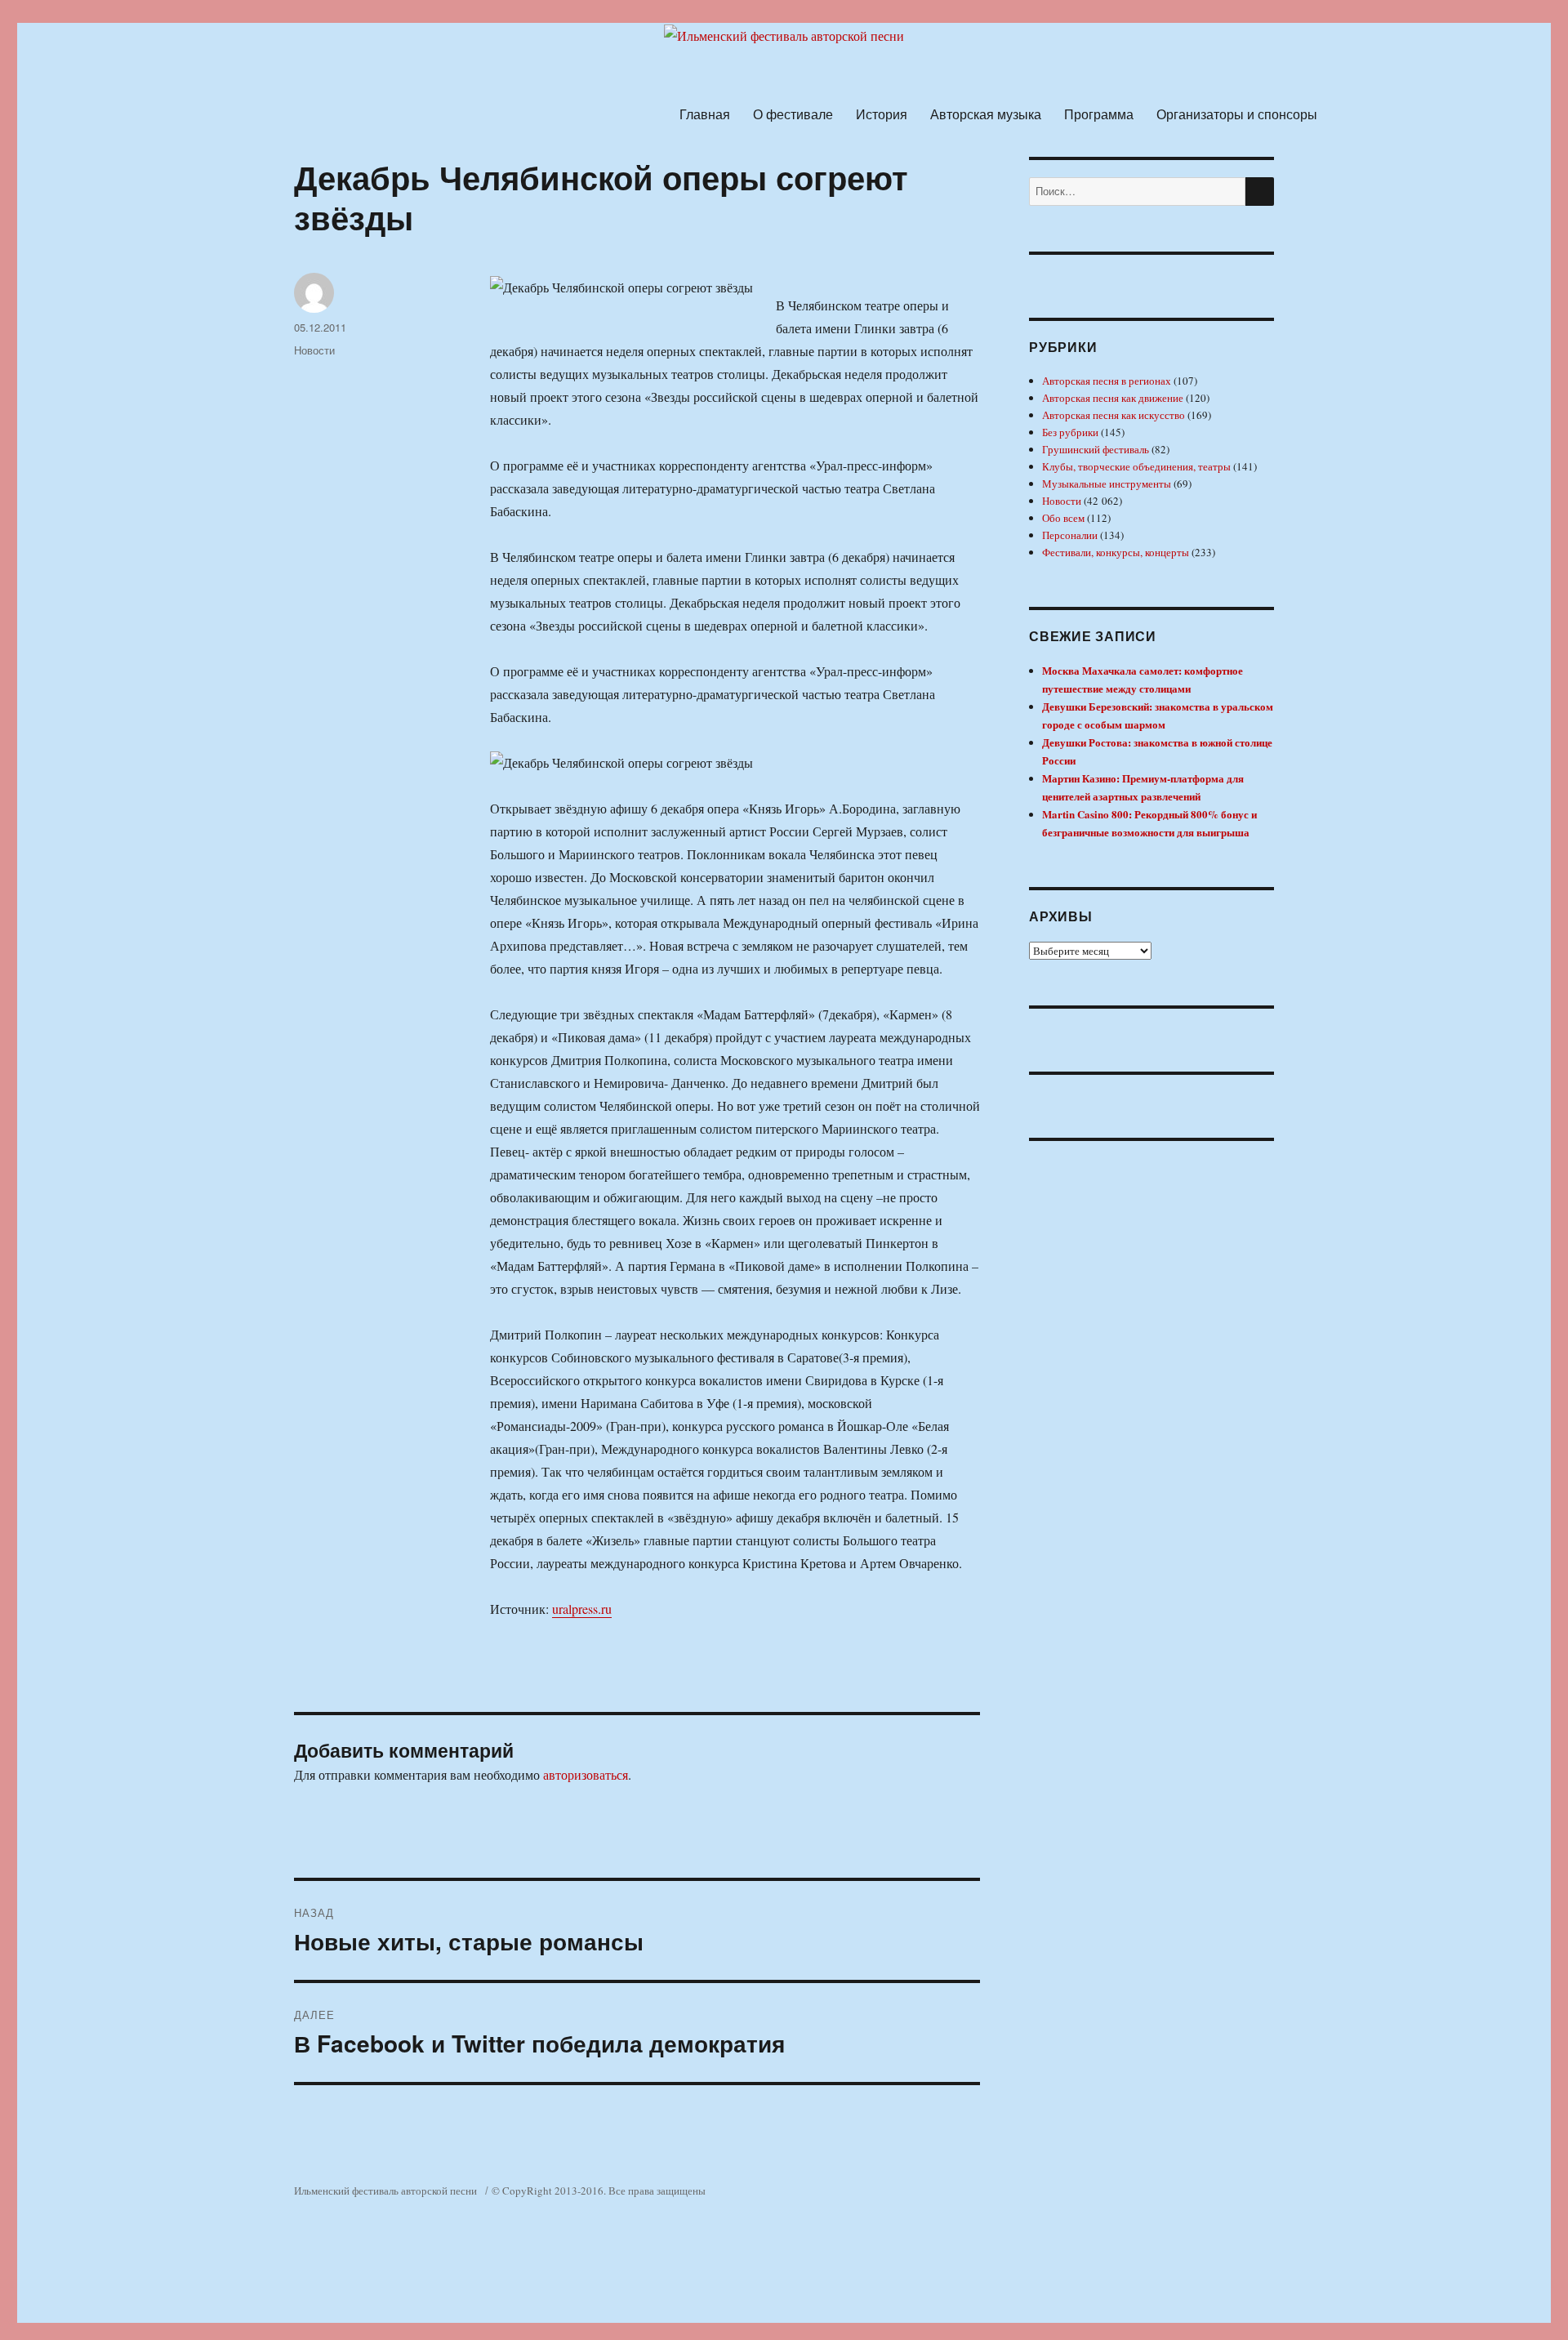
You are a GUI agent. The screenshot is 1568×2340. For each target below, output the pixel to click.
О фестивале (793, 114)
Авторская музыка (986, 114)
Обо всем (1063, 518)
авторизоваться (586, 1774)
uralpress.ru (582, 1609)
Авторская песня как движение (1113, 398)
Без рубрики (1070, 432)
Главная (705, 114)
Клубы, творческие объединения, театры (1136, 466)
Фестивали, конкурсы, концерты (1116, 552)
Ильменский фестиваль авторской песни (385, 2191)
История (882, 114)
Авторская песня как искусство (1114, 415)
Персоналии (1070, 535)
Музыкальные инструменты (1107, 484)
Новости (314, 350)
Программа (1099, 114)
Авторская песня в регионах (1107, 381)
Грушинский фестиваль (1096, 449)
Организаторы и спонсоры (1237, 114)
